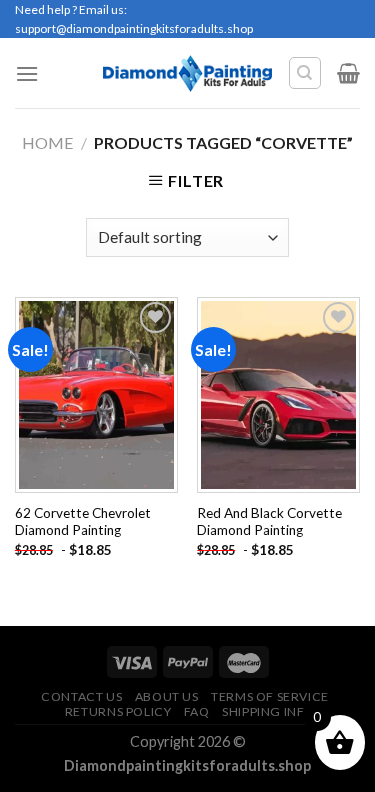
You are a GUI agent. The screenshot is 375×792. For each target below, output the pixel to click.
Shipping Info (268, 711)
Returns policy (118, 711)
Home (47, 142)
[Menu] (27, 73)
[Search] (305, 73)
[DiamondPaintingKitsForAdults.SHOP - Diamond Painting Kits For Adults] (187, 73)
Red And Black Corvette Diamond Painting (269, 522)
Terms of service (270, 696)
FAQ (197, 711)
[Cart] (348, 73)
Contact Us (81, 696)
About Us (167, 696)
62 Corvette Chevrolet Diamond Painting (83, 522)
